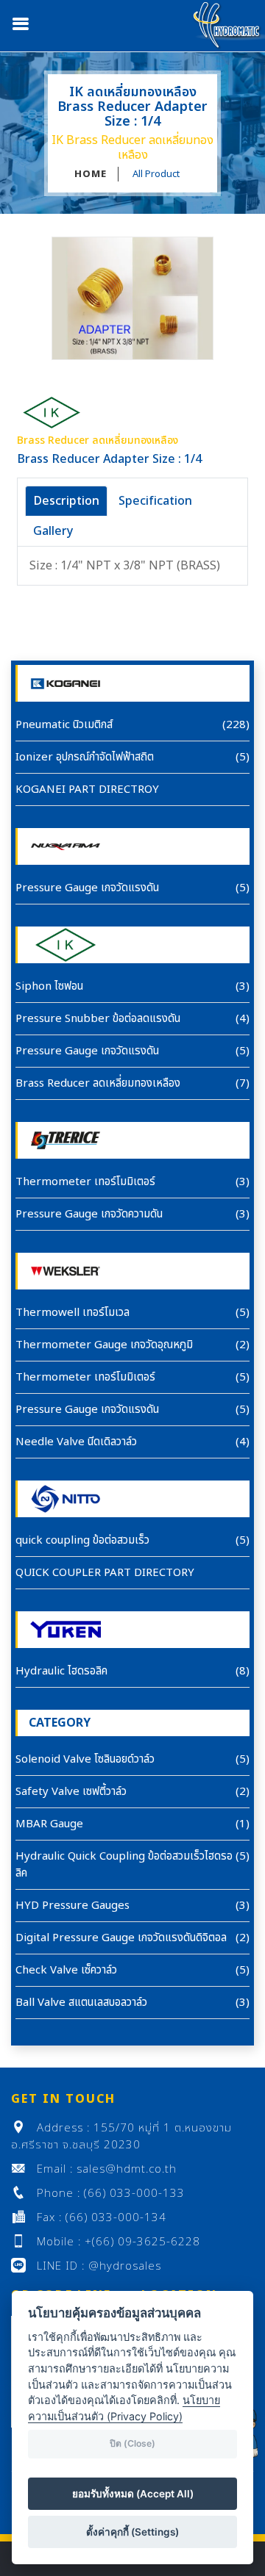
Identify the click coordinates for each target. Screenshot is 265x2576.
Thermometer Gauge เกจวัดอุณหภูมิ (104, 1345)
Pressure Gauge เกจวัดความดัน (89, 1214)
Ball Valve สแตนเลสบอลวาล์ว (81, 2003)
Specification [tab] (155, 501)
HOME (91, 174)
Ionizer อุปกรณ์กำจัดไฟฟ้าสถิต (85, 757)
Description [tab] (66, 501)
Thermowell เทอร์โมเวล (73, 1313)
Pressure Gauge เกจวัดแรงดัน (87, 888)
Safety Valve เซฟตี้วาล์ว (71, 1792)
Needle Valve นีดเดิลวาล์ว (76, 1442)
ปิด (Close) (132, 2443)
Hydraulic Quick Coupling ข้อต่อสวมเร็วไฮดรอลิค (124, 1865)
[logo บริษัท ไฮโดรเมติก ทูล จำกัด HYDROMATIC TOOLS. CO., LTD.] (228, 25)
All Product (156, 174)
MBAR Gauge (49, 1824)
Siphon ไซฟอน (49, 986)
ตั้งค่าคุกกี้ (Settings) (132, 2532)
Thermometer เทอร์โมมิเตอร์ (85, 1182)
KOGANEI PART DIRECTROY (87, 789)
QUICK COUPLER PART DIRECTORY (105, 1573)
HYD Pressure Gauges (73, 1906)
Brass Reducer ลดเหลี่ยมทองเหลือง (98, 1083)
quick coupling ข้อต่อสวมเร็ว (82, 1540)
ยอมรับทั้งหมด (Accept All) (133, 2494)
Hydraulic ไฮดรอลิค (61, 1671)
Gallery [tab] (53, 531)
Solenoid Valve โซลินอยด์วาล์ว (85, 1759)
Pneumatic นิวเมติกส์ (64, 725)
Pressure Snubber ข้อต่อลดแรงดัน (98, 1019)
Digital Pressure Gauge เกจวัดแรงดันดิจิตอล (121, 1938)
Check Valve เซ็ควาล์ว (66, 1970)
